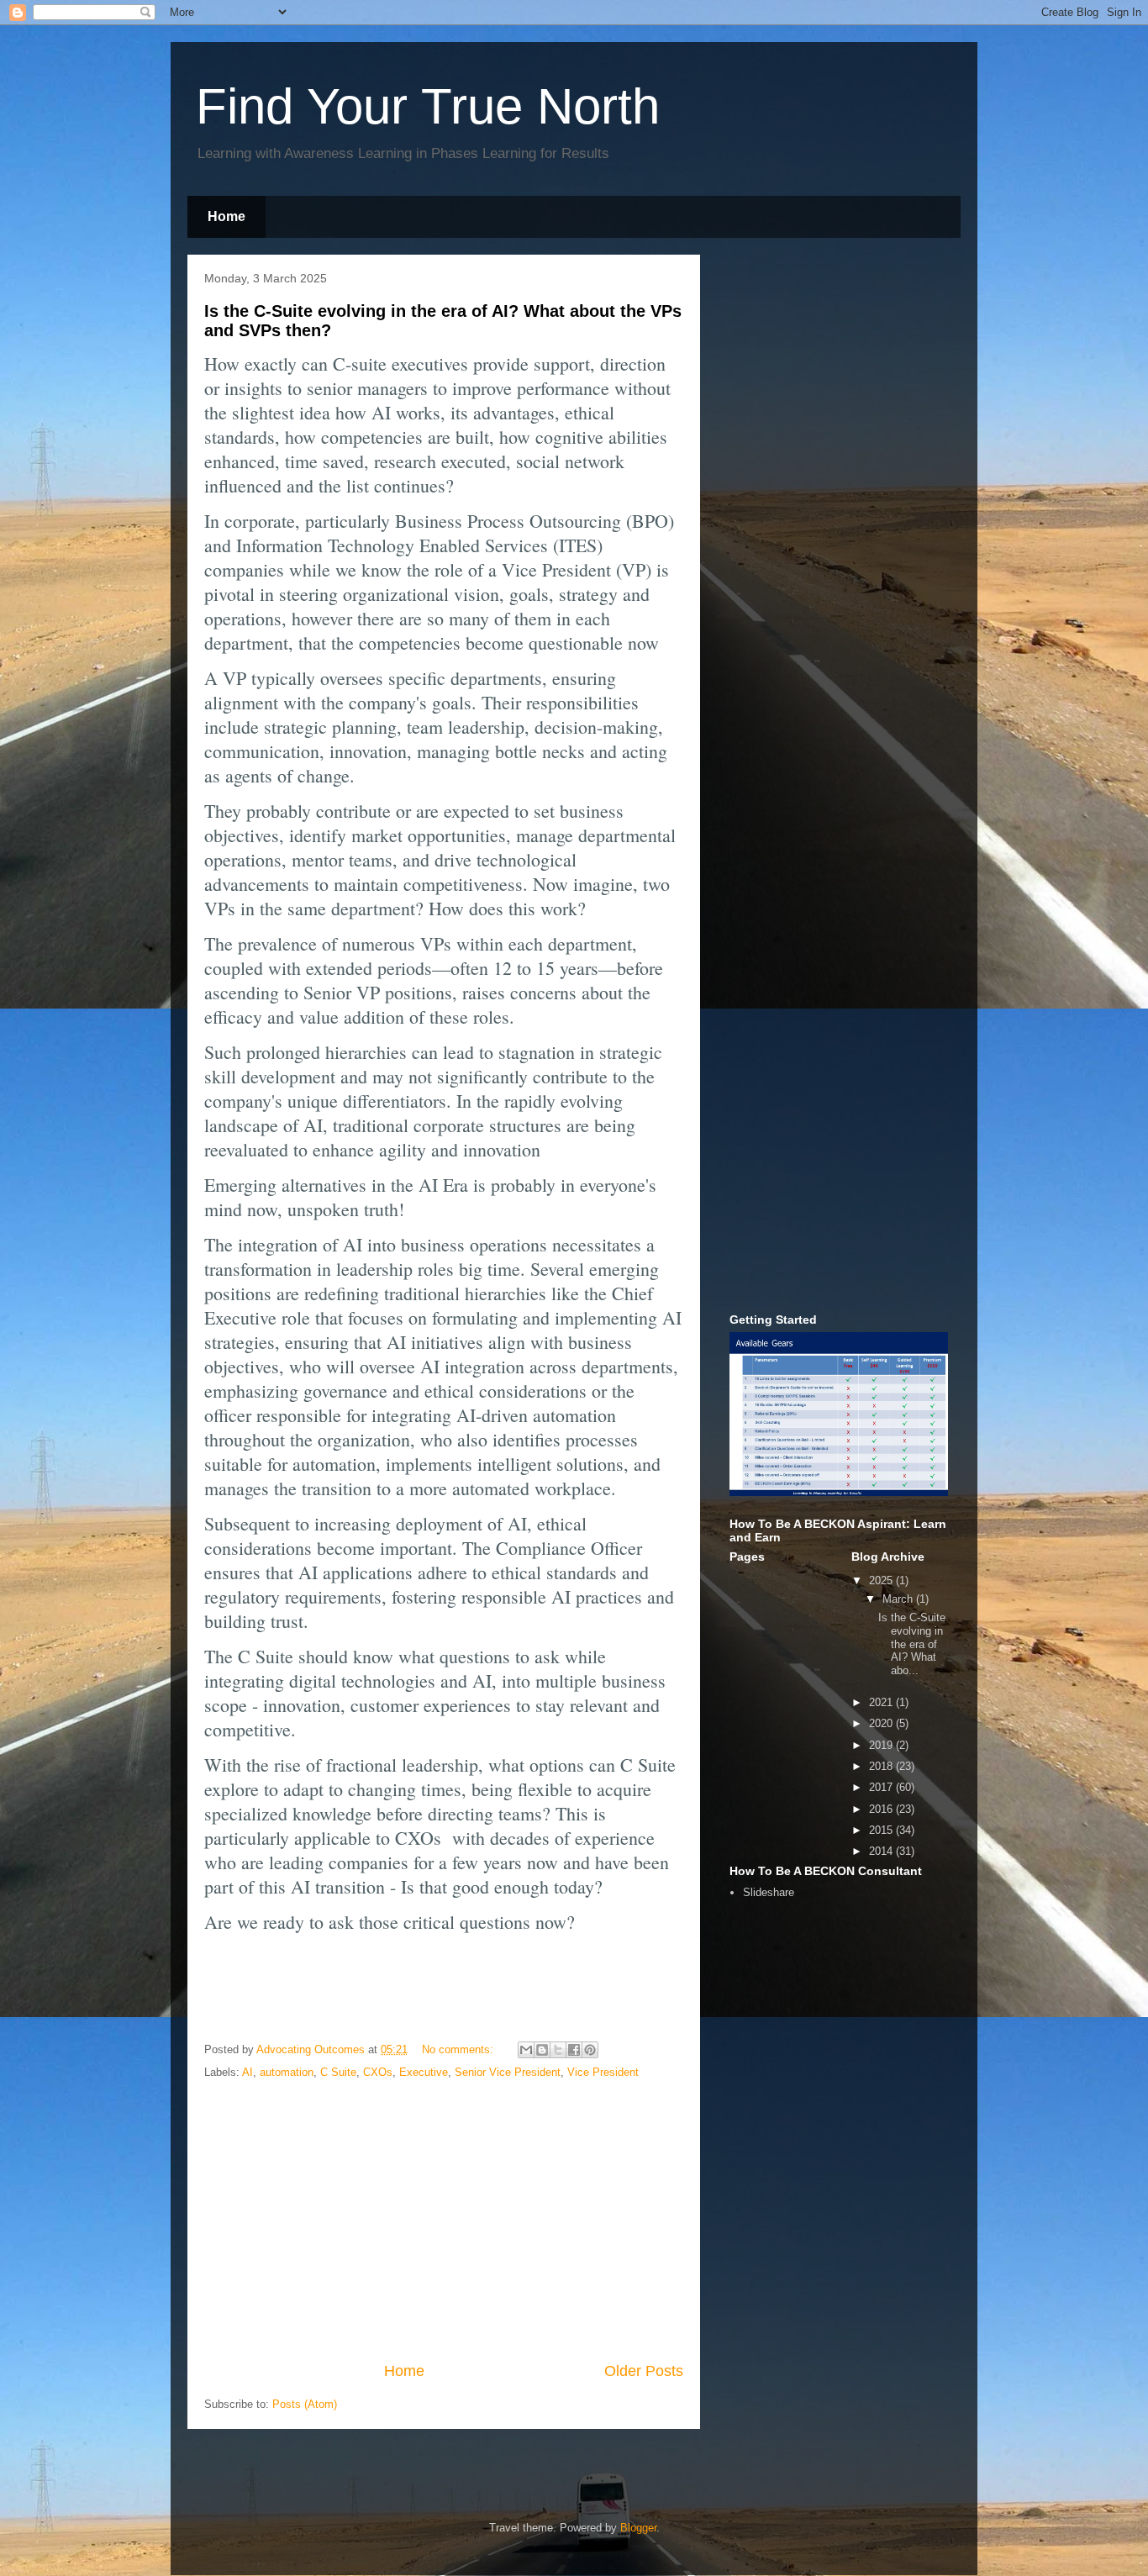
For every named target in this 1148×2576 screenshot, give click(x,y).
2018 (882, 1766)
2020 (882, 1723)
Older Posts (644, 2371)
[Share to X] (558, 2050)
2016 (882, 1809)
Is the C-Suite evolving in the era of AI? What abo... (912, 1644)
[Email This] (526, 2050)
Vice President (603, 2072)
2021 (882, 1702)
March (899, 1599)
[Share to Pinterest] (590, 2050)
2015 (882, 1830)
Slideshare (769, 1892)
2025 (882, 1580)
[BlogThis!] (542, 2050)
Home (226, 216)
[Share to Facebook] (574, 2050)
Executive (424, 2072)
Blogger (638, 2528)
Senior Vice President (508, 2072)
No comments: (459, 2049)
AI (248, 2072)
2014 (882, 1851)
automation (287, 2072)
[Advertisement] (444, 2221)
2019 (882, 1745)
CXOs (378, 2072)
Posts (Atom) (305, 2404)
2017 (882, 1787)
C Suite (338, 2072)
